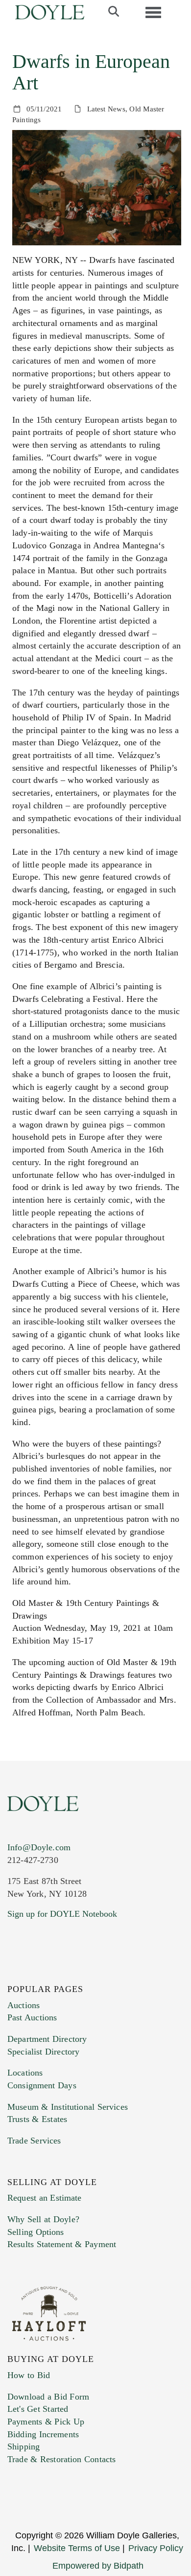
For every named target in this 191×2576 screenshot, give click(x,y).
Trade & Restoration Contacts (61, 2459)
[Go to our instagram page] (79, 1973)
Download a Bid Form (48, 2397)
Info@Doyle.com (39, 1847)
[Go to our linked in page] (58, 1973)
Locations (25, 2073)
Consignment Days (42, 2085)
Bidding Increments (43, 2434)
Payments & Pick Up (46, 2422)
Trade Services (34, 2141)
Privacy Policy (156, 2548)
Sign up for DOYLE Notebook (62, 1914)
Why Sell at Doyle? (43, 2219)
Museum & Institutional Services (68, 2107)
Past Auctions (32, 2017)
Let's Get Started (38, 2409)
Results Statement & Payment (62, 2244)
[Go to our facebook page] (17, 1973)
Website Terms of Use (77, 2548)
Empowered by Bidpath (98, 2566)
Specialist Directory (43, 2052)
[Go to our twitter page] (38, 1973)
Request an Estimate (45, 2198)
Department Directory (47, 2039)
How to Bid (29, 2375)
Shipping (24, 2446)
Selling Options (36, 2232)
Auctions (24, 2005)
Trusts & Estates (37, 2119)
